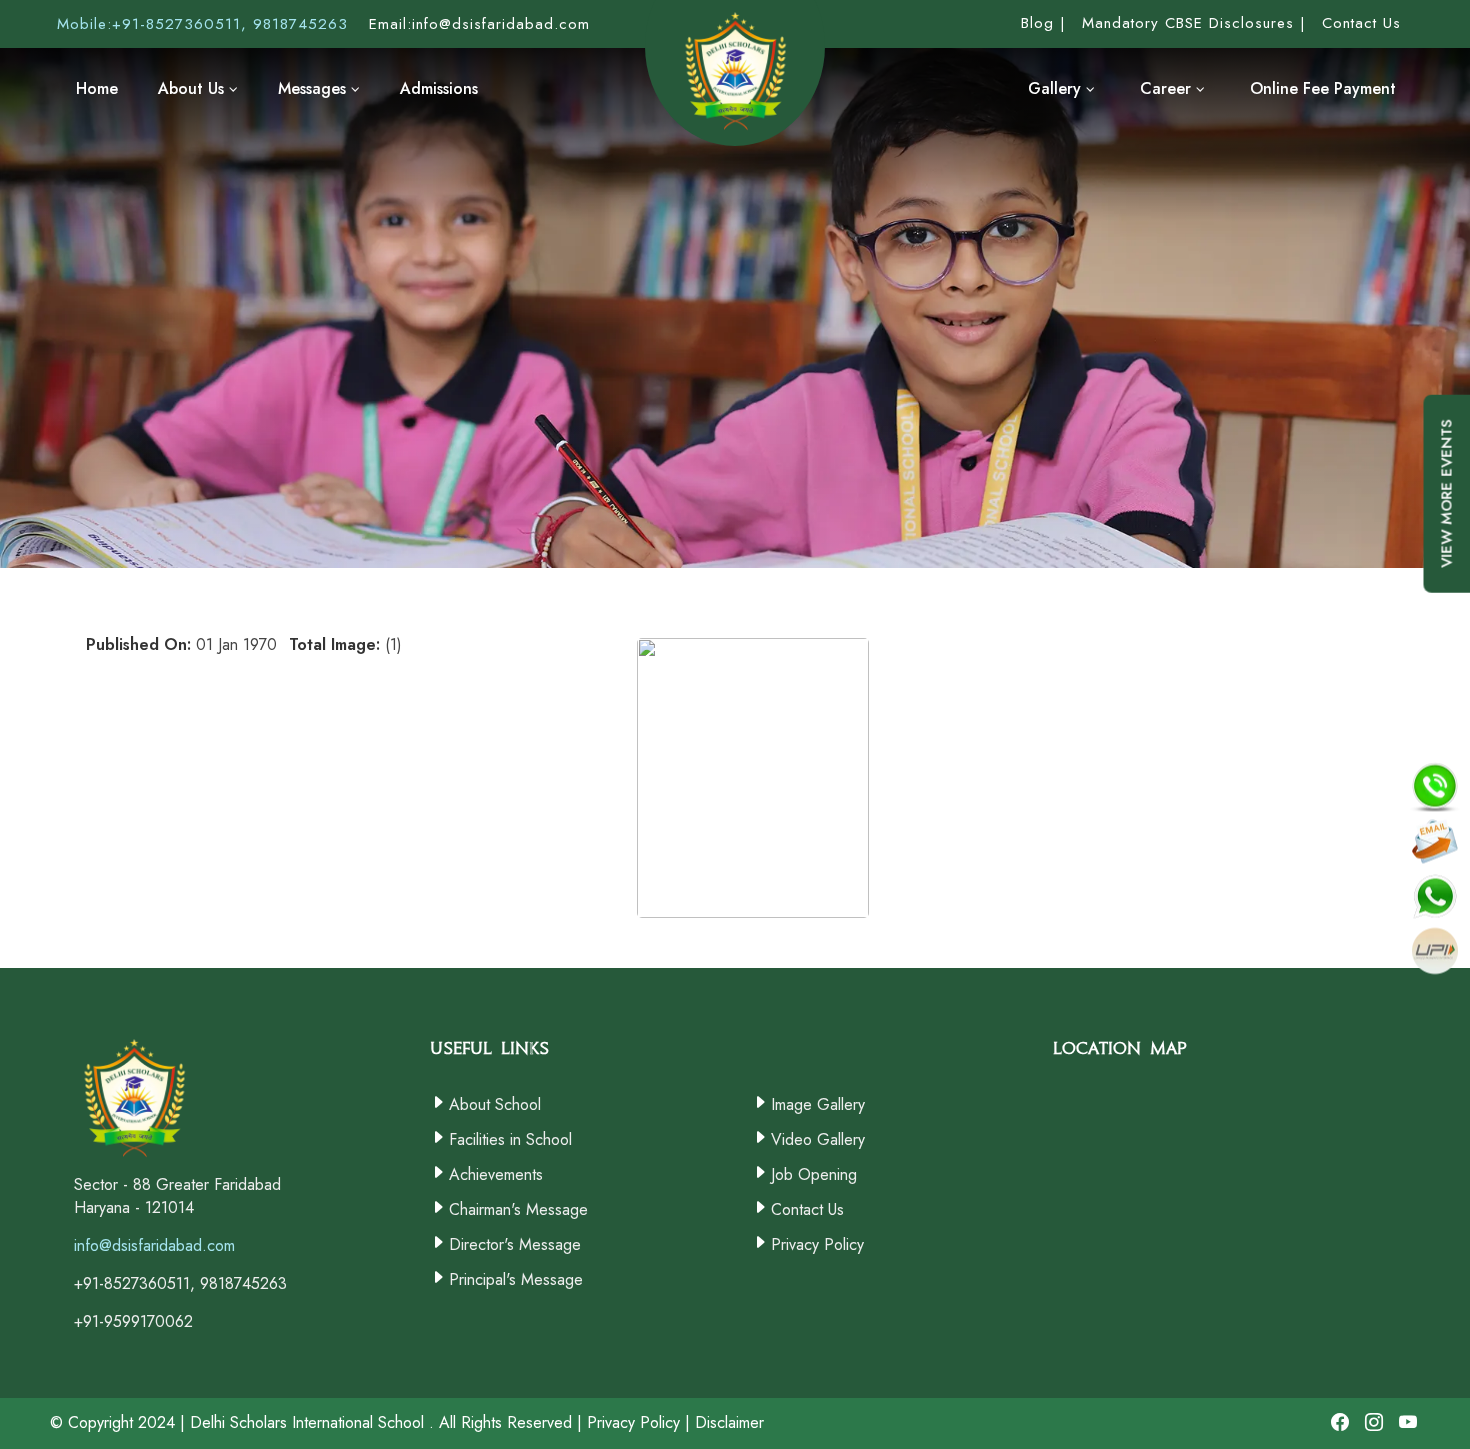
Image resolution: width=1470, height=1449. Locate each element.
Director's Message (515, 1244)
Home (97, 88)
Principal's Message (516, 1279)
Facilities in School (510, 1139)
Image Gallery (818, 1104)
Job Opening (814, 1174)
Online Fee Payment (1323, 88)
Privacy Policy (817, 1244)
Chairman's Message (518, 1209)
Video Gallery (818, 1139)
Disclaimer (729, 1422)
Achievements (496, 1174)
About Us (193, 88)
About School (495, 1104)
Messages (314, 88)
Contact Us (807, 1209)
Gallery (1057, 88)
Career (1168, 88)
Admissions (439, 88)
